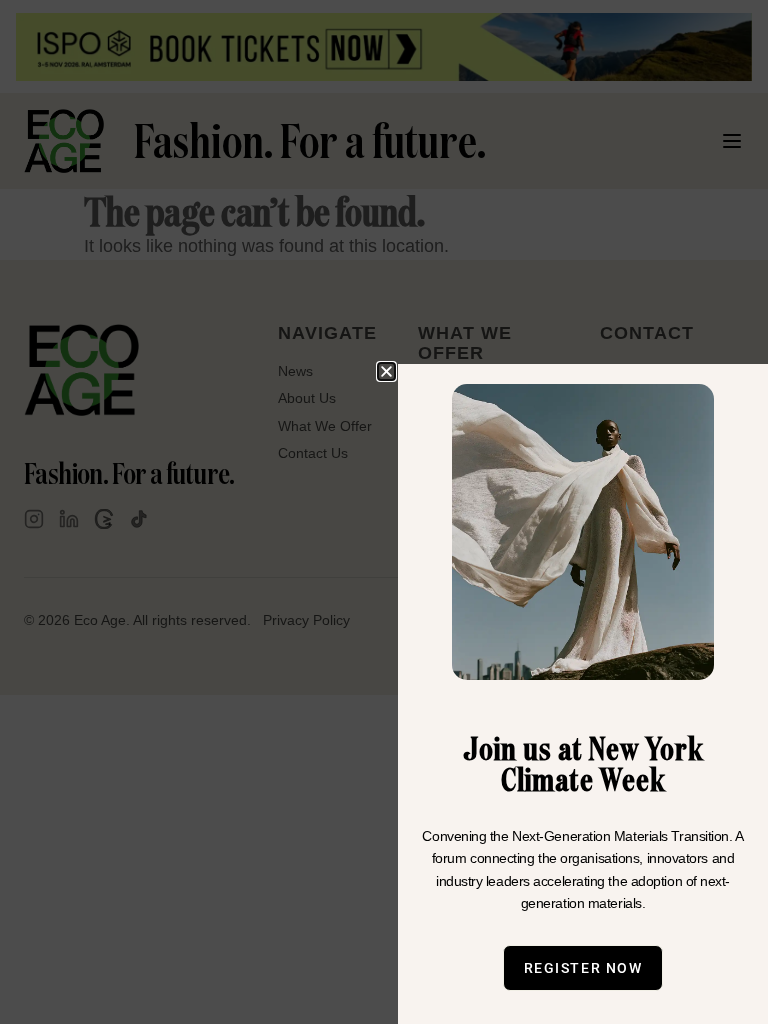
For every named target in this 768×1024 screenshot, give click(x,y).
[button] (386, 371)
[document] (384, 512)
